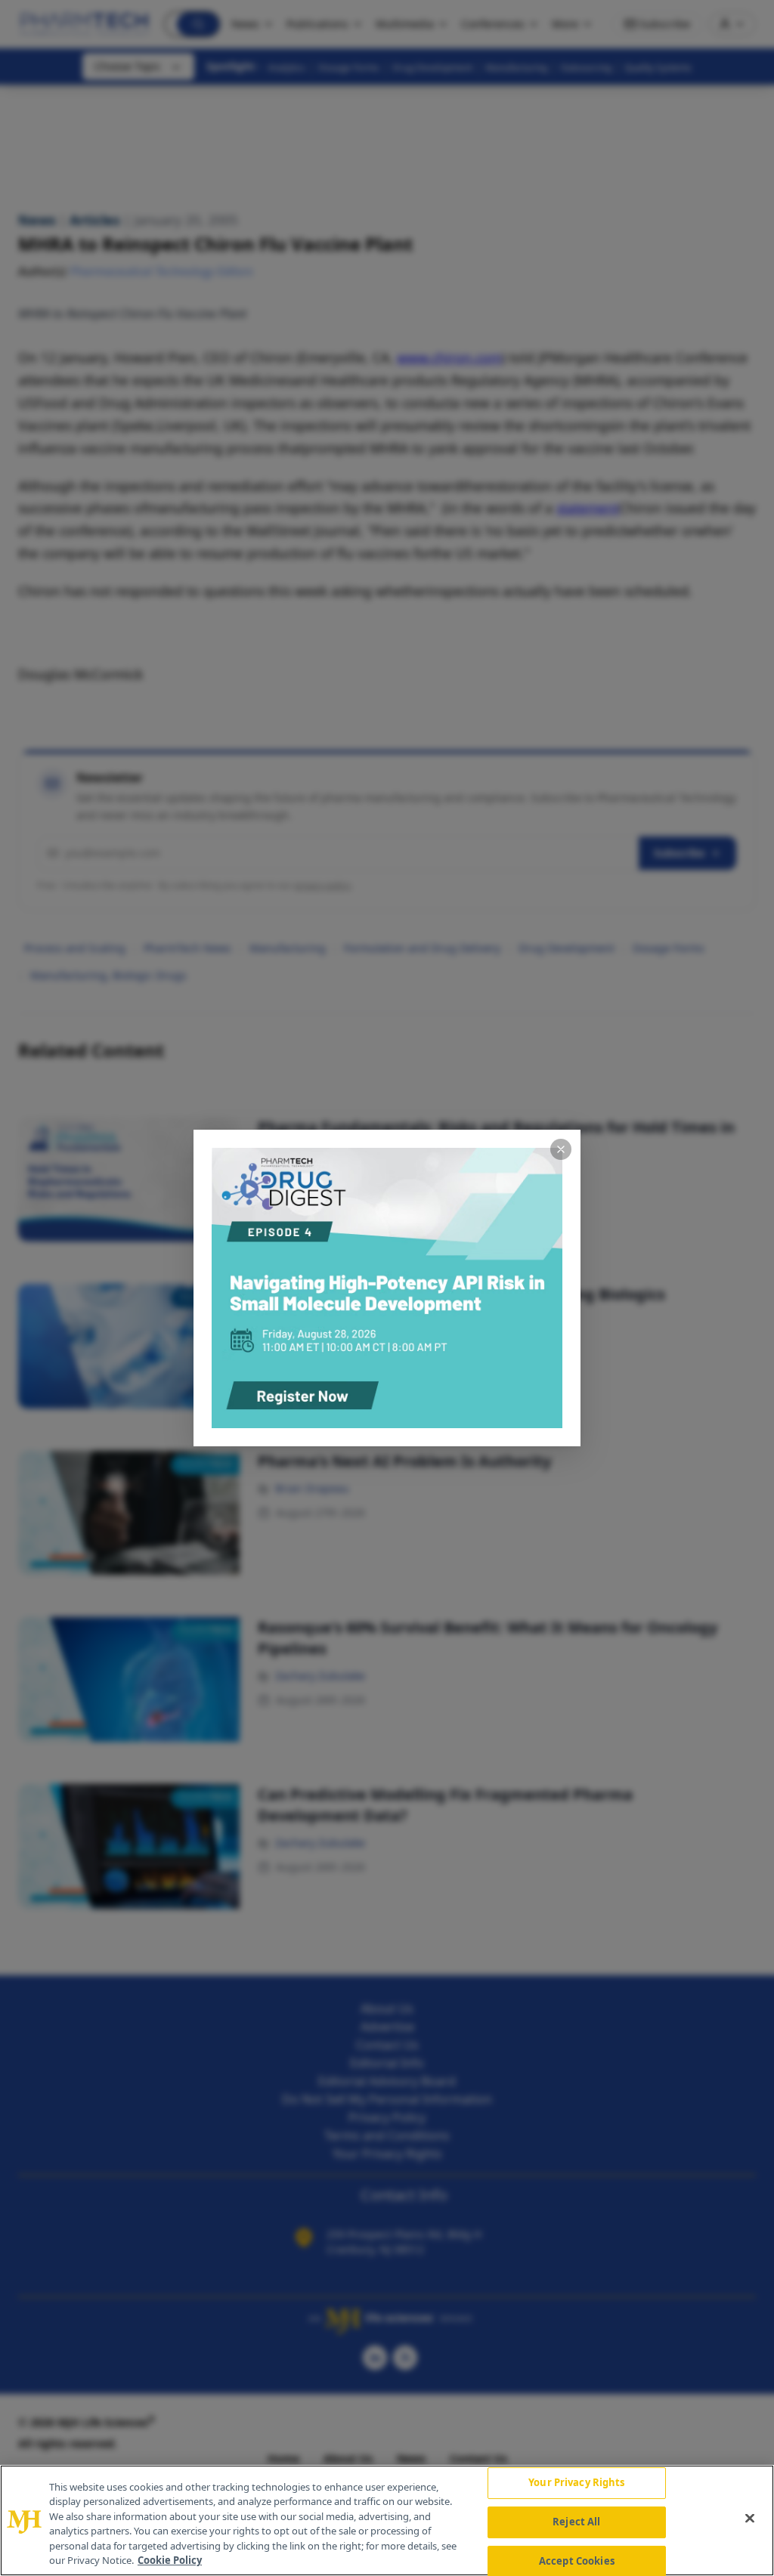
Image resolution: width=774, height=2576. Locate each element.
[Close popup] (561, 1149)
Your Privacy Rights (576, 2483)
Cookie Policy (170, 2560)
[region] (387, 2520)
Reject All (576, 2522)
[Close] (750, 2519)
